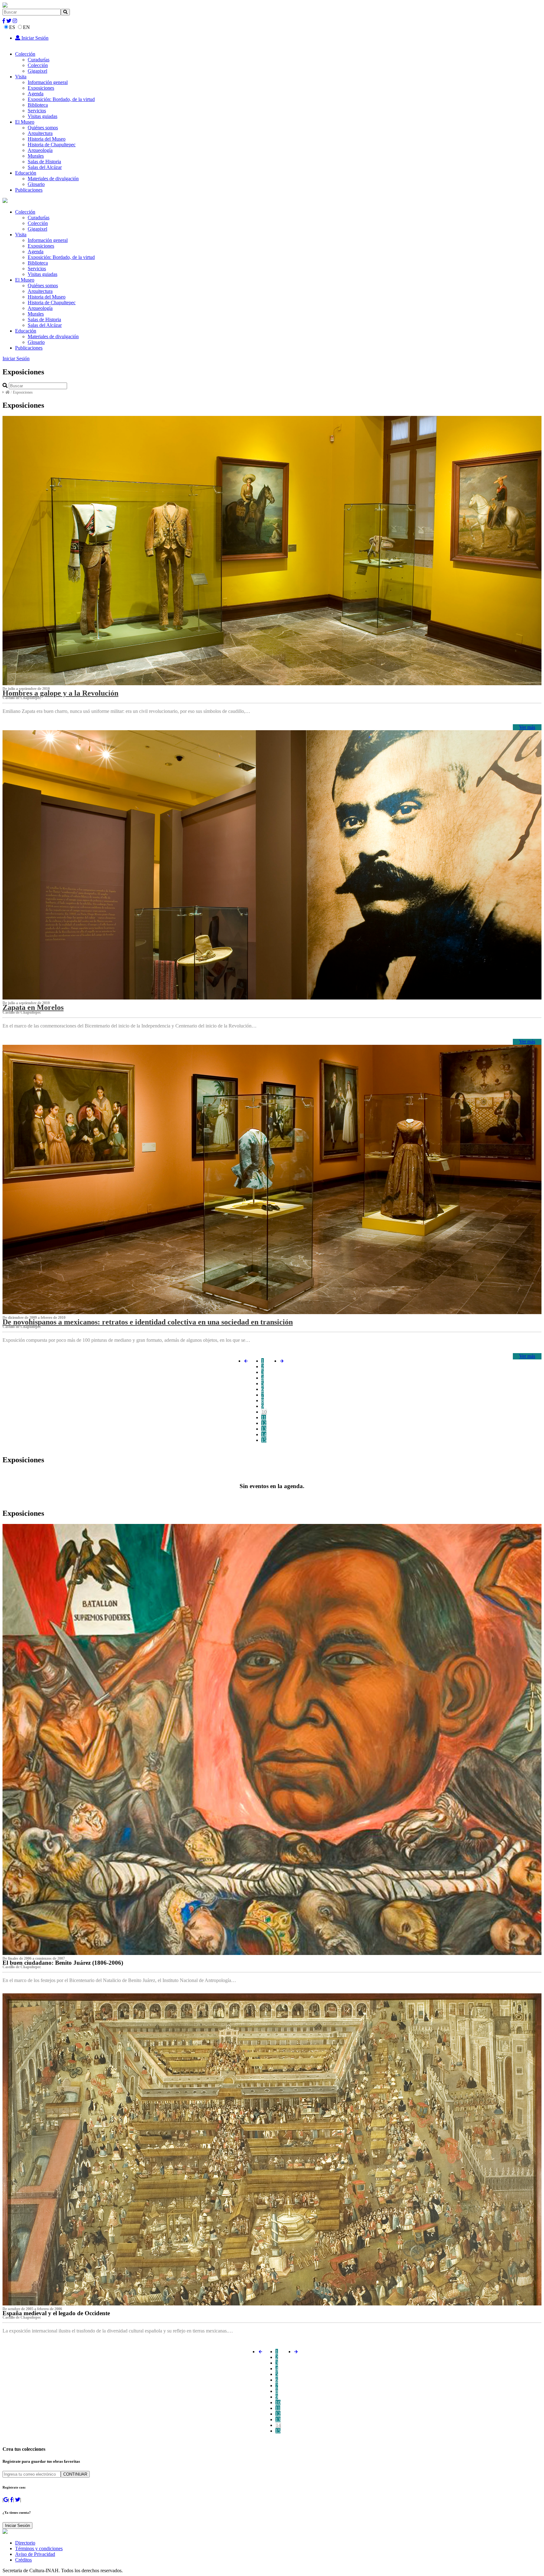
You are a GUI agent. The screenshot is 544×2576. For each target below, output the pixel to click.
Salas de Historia (44, 162)
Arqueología (40, 150)
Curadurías (39, 60)
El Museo (25, 122)
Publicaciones (29, 190)
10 (264, 1412)
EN (26, 27)
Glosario (36, 184)
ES (12, 27)
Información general (48, 82)
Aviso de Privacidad (35, 2554)
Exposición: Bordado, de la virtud (61, 99)
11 (264, 1417)
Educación (26, 173)
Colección (25, 54)
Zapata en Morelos (33, 1007)
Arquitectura (40, 133)
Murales (36, 156)
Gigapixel (37, 71)
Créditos (23, 2560)
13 (264, 1429)
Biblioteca (38, 105)
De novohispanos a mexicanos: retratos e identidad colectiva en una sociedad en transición (148, 1322)
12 (264, 1423)
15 (264, 1440)
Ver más (527, 727)
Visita (21, 77)
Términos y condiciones (39, 2548)
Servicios (37, 111)
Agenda (36, 94)
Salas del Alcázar (45, 167)
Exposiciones (41, 88)
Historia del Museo (47, 139)
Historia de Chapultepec (52, 145)
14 (264, 1434)
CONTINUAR (75, 2474)
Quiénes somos (43, 128)
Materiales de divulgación (53, 179)
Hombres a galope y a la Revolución (60, 693)
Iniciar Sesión (34, 38)
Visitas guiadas (42, 116)
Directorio (25, 2543)
